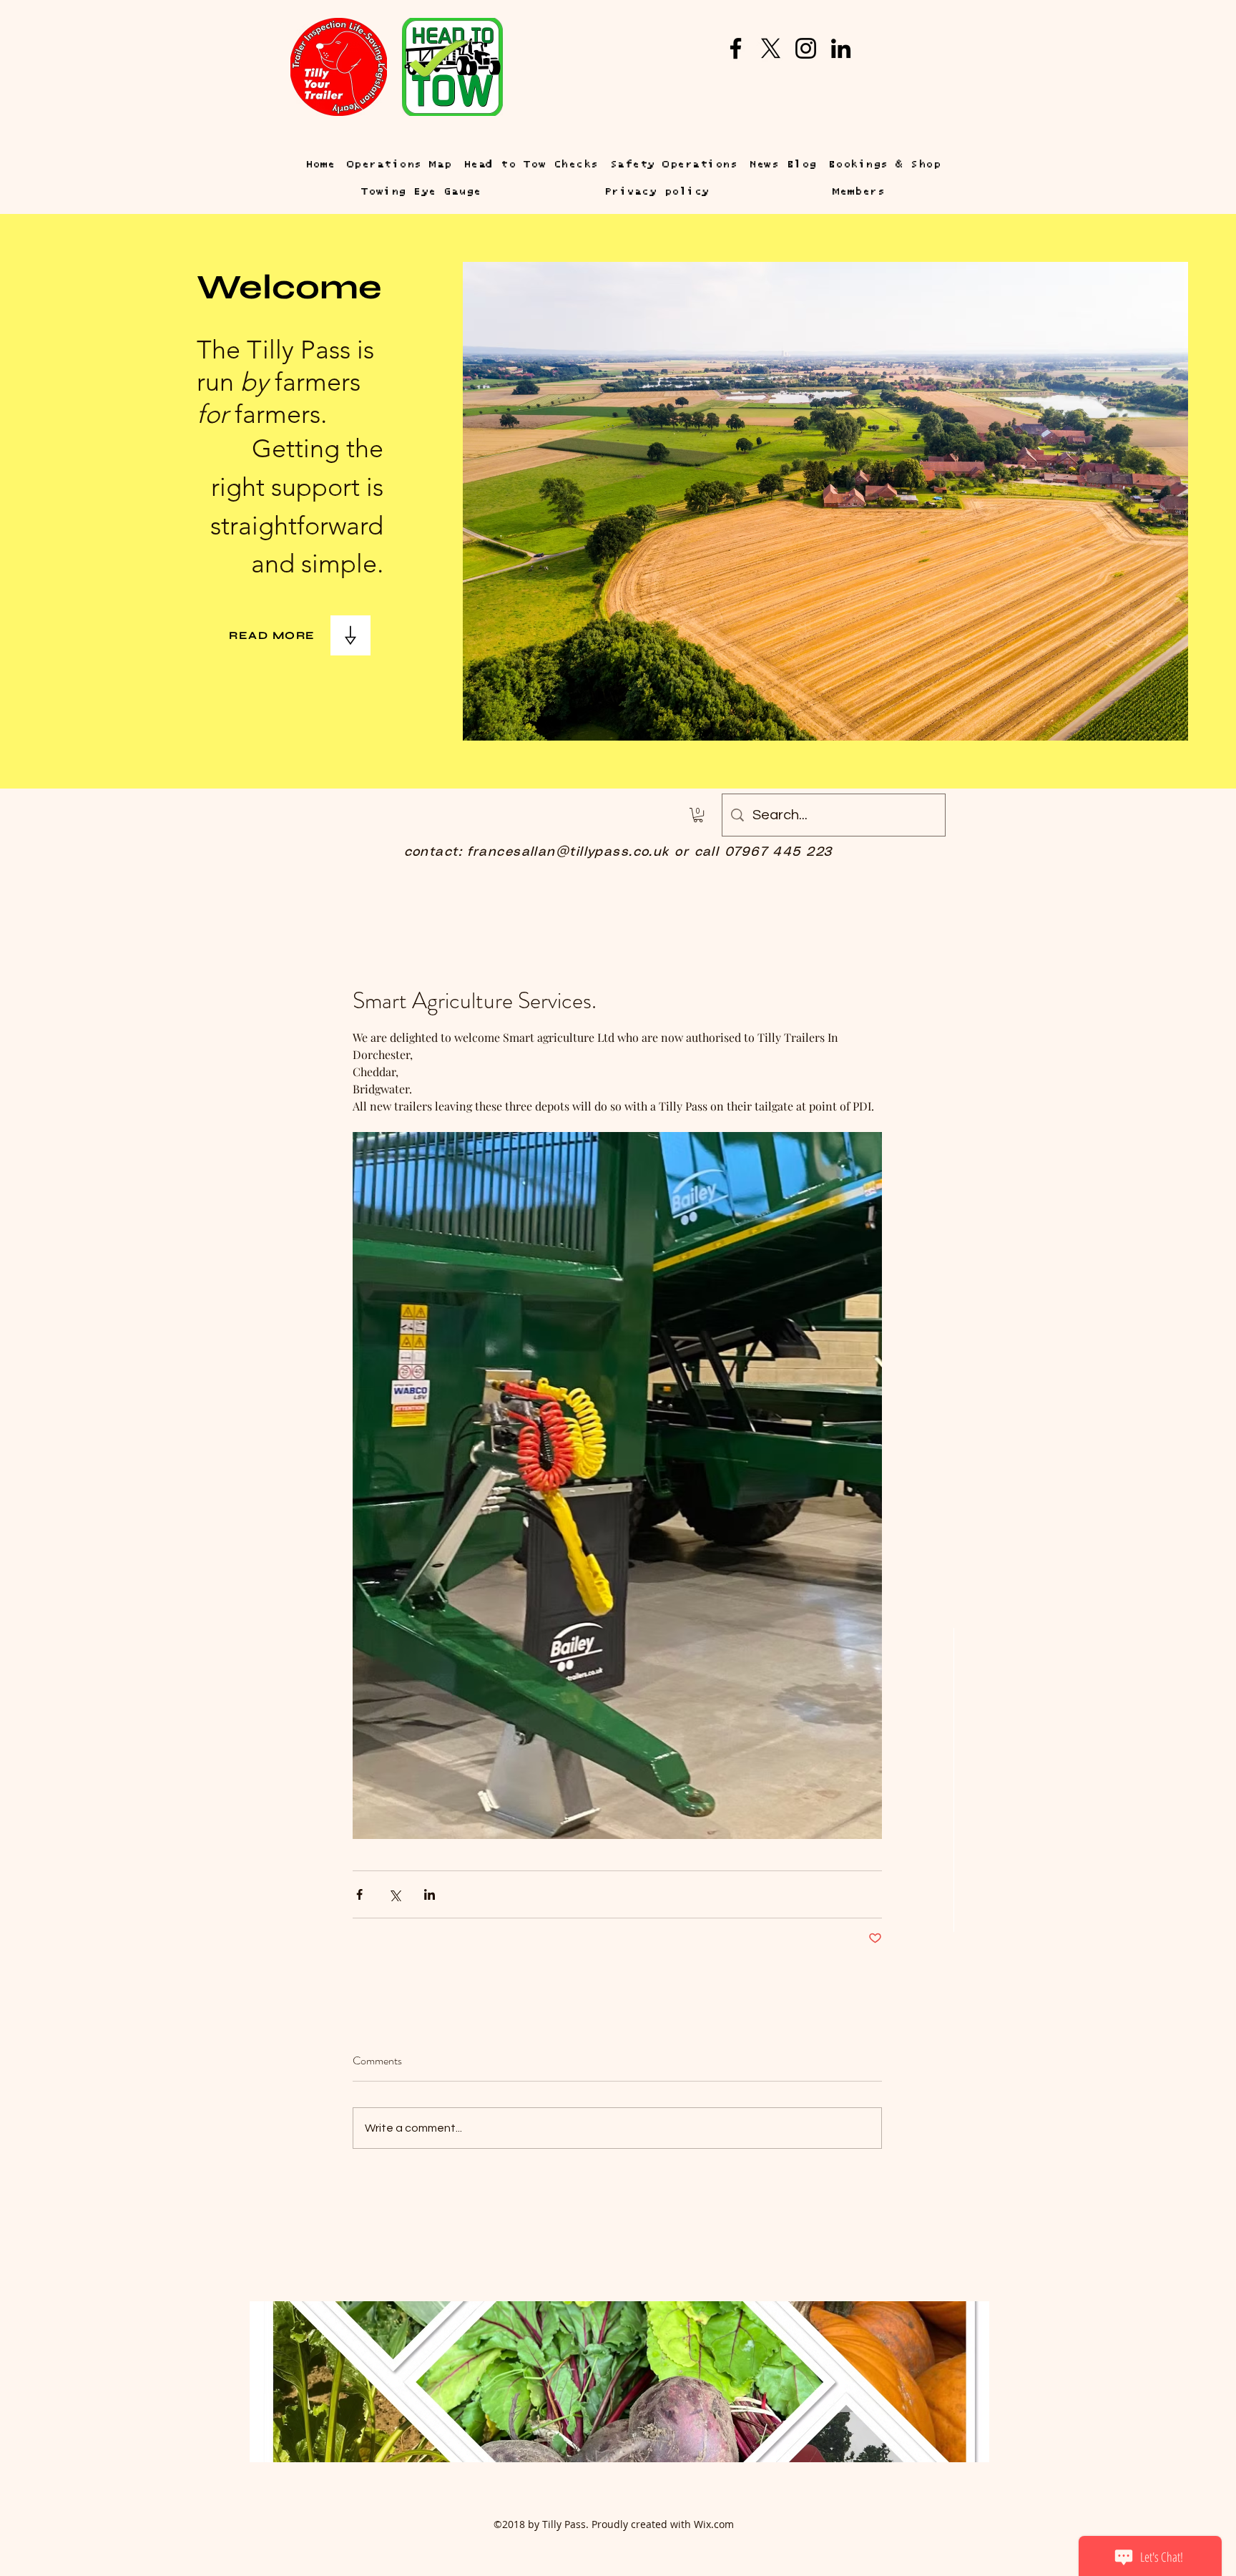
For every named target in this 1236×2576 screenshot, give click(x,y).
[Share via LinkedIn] (430, 1894)
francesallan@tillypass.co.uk (568, 852)
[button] (698, 815)
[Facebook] (736, 48)
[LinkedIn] (841, 48)
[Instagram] (806, 48)
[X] (771, 48)
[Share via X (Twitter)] (394, 1894)
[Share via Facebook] (359, 1894)
